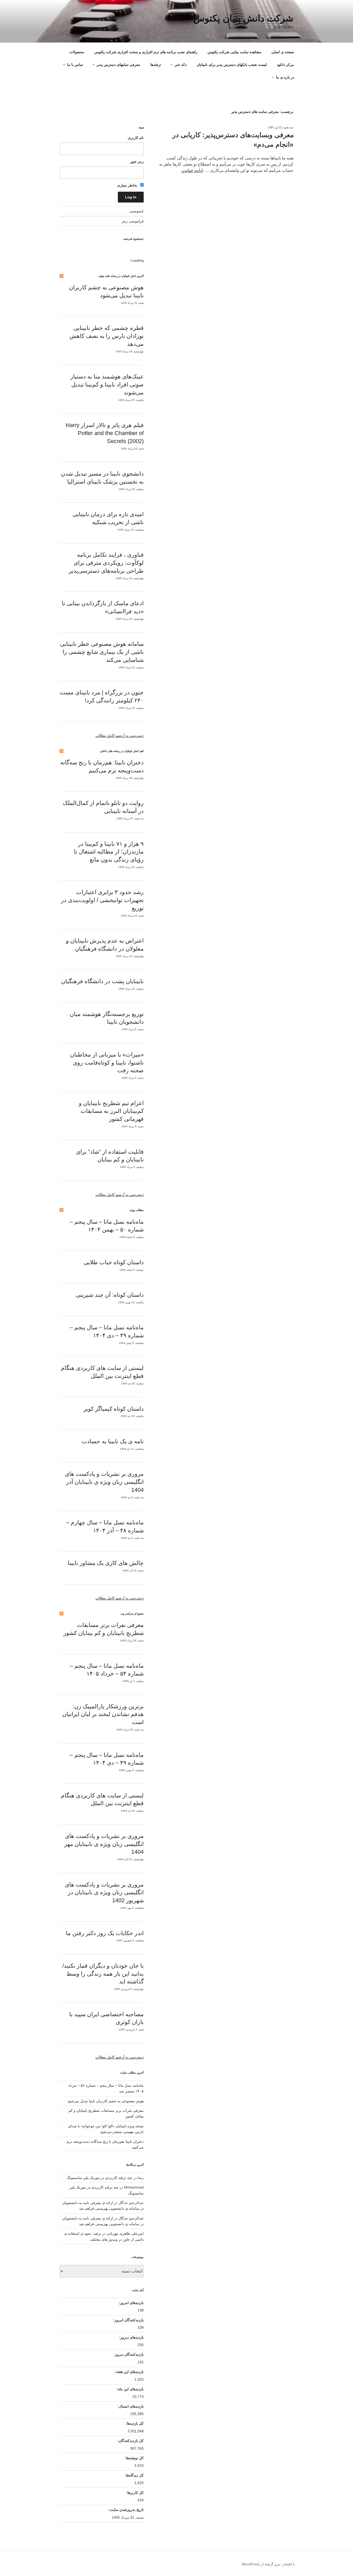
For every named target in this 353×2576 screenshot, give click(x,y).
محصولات (77, 52)
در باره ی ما (285, 77)
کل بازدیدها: (134, 2423)
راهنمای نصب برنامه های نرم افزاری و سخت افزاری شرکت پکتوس (146, 52)
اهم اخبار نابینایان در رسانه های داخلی (122, 751)
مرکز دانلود (285, 65)
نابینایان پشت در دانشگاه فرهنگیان (102, 981)
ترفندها (156, 65)
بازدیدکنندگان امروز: (128, 2320)
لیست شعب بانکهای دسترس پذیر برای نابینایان (232, 65)
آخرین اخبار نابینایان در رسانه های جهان (121, 276)
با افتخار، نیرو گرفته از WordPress (268, 2564)
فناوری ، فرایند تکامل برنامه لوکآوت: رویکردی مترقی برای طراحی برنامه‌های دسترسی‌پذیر (106, 563)
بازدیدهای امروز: (131, 2303)
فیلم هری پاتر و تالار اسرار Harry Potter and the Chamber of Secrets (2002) (105, 433)
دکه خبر (181, 65)
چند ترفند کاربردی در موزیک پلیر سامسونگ (99, 2178)
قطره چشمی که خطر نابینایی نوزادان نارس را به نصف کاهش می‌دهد (107, 336)
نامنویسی (137, 211)
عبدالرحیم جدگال (131, 2218)
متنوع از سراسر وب (132, 1613)
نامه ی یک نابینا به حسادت (113, 1441)
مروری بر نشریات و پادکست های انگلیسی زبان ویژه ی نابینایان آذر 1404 (104, 1482)
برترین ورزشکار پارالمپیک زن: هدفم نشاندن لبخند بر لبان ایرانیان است (103, 1714)
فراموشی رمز (133, 221)
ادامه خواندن (192, 170)
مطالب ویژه (137, 1210)
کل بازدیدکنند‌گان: (130, 2441)
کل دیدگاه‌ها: (134, 2475)
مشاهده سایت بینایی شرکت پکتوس (234, 52)
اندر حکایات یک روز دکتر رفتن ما (105, 1933)
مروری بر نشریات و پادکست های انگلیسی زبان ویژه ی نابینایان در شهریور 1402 (104, 1893)
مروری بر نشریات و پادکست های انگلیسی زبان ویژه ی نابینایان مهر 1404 (104, 1844)
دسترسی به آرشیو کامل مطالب (120, 735)
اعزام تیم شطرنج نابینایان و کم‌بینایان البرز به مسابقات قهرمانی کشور (111, 1111)
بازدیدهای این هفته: (129, 2372)
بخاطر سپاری (128, 185)
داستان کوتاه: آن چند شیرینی (110, 1295)
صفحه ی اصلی (283, 52)
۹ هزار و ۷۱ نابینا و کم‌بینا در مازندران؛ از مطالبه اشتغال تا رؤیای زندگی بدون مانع (109, 852)
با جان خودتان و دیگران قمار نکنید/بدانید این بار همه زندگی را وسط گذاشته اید (103, 1974)
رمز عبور (137, 161)
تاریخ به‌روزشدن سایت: (125, 2510)
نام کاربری (136, 138)
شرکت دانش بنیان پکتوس (243, 18)
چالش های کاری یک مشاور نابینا (106, 1563)
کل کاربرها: (134, 2493)
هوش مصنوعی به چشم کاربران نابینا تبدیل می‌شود (106, 2101)
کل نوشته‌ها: (134, 2458)
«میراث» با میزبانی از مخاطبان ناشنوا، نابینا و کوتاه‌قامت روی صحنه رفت (107, 1063)
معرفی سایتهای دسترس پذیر (118, 65)
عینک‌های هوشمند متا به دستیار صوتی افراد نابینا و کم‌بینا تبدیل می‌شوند (107, 385)
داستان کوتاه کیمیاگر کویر (114, 1409)
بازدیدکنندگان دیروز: (128, 2354)
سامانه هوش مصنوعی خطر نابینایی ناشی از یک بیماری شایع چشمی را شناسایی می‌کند (102, 652)
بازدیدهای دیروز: (131, 2337)
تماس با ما (75, 65)
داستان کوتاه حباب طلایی (114, 1262)
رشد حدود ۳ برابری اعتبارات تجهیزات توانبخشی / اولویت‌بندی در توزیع (102, 900)
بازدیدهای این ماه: (130, 2389)
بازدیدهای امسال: (130, 2406)
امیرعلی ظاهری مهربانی (125, 2233)
